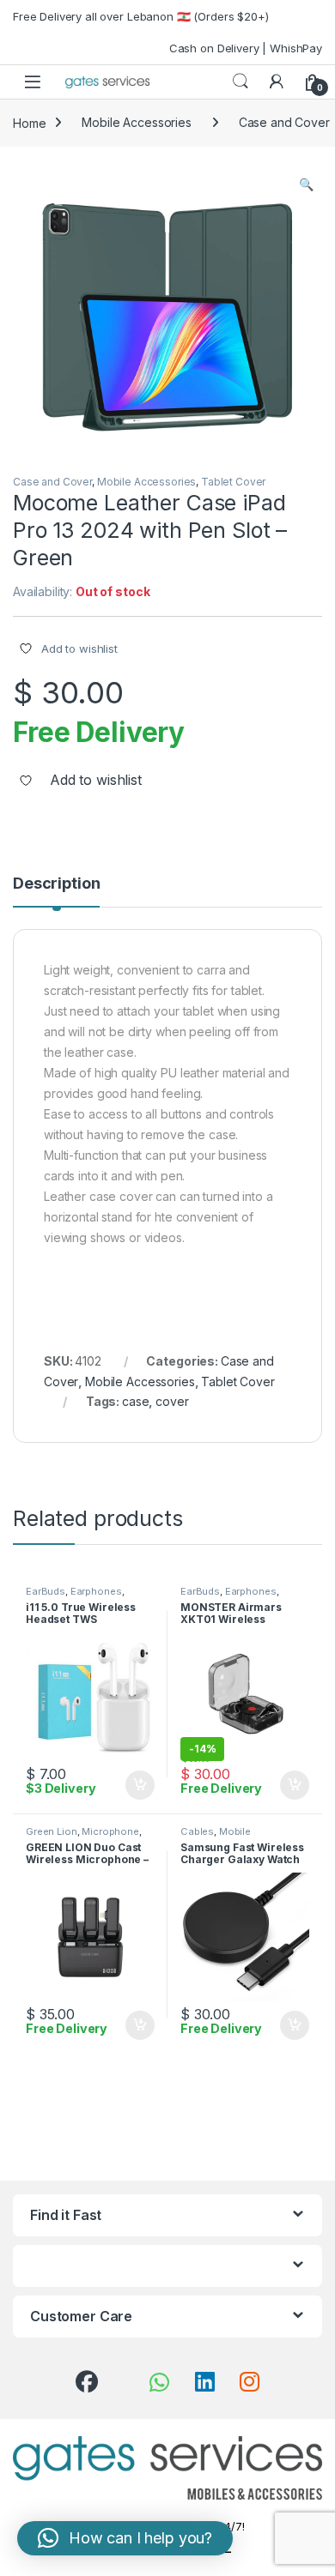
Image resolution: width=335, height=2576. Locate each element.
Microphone (110, 1831)
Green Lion (52, 1831)
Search (241, 81)
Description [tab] (56, 884)
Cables (197, 1831)
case (135, 1401)
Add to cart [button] (140, 1785)
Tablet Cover (233, 482)
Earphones (96, 1591)
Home (29, 122)
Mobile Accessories (136, 122)
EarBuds (46, 1591)
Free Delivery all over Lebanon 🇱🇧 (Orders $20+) (141, 16)
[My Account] (277, 81)
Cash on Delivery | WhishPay (246, 48)
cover (172, 1401)
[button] (306, 184)
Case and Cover (52, 482)
